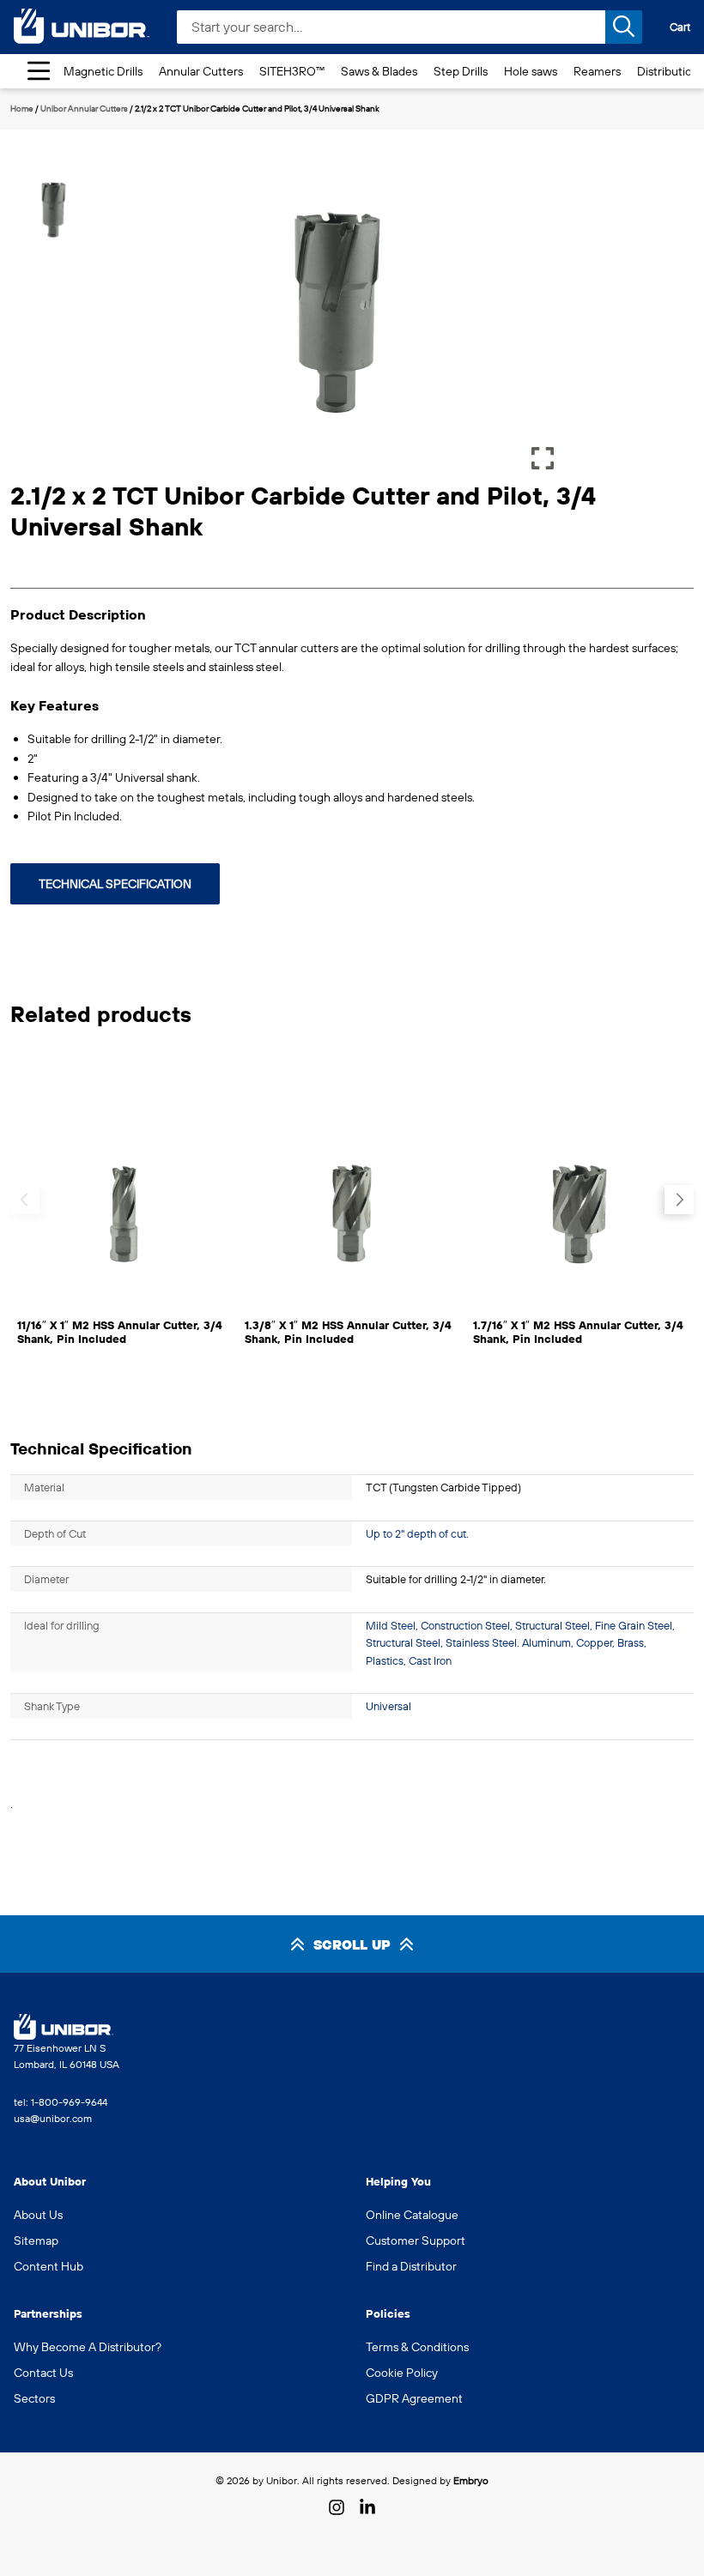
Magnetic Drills (103, 71)
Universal (388, 1706)
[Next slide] (679, 1200)
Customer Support (416, 2240)
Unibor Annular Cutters (84, 109)
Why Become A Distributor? (88, 2347)
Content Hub (49, 2266)
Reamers (597, 71)
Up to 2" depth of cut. (417, 1533)
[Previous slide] (25, 1200)
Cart (680, 27)
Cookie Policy (402, 2373)
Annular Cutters (201, 71)
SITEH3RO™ (292, 71)
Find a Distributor (411, 2266)
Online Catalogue (412, 2215)
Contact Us (43, 2373)
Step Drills (461, 71)
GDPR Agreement (414, 2398)
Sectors (34, 2398)
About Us (38, 2215)
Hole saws (531, 71)
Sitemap (36, 2240)
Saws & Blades (379, 71)
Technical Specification (115, 884)
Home (22, 109)
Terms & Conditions (417, 2347)
